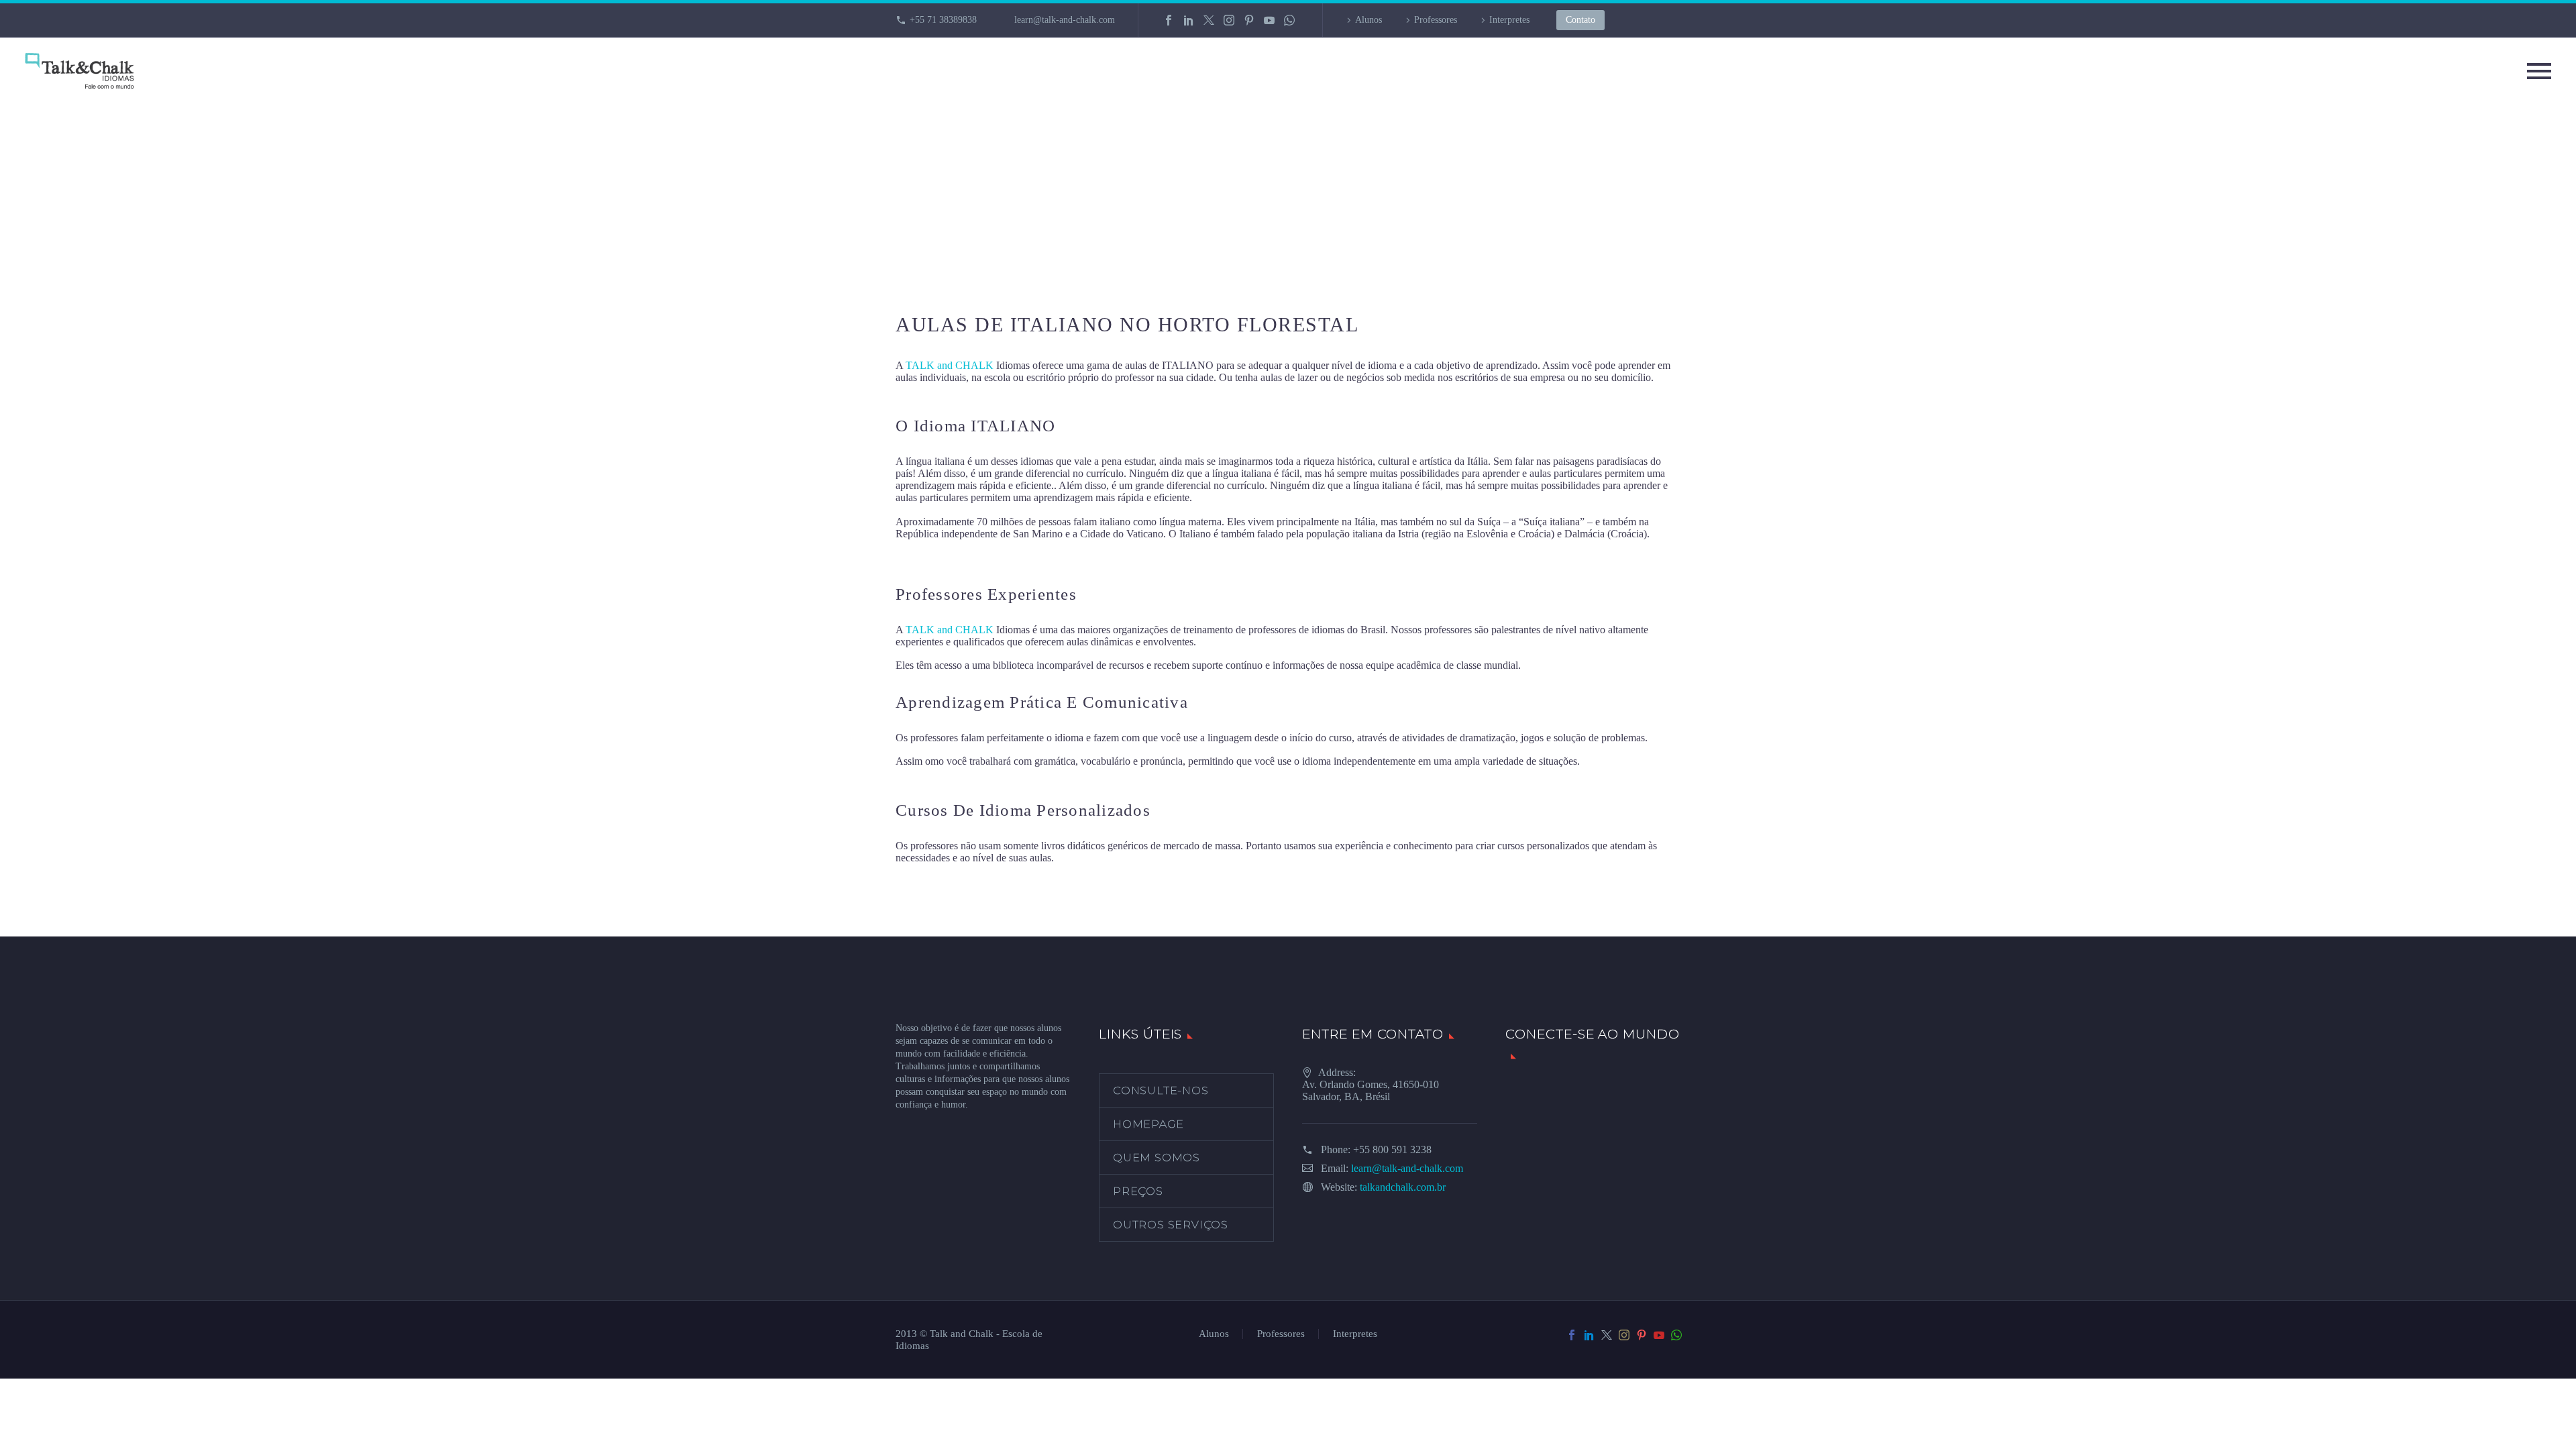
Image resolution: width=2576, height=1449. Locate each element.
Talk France (921, 557)
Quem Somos (1157, 1158)
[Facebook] (1169, 20)
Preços (1138, 1191)
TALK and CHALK (950, 365)
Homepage (1148, 1124)
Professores (1436, 20)
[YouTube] (1269, 20)
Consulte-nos (1161, 1090)
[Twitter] (1209, 20)
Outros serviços (1171, 1225)
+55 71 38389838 (943, 20)
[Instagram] (1229, 20)
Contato (1580, 20)
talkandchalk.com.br (1403, 1187)
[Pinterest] (1249, 20)
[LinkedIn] (1189, 20)
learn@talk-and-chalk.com (1065, 20)
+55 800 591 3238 (1392, 1149)
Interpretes (1509, 20)
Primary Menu (2539, 71)
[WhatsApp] (1289, 20)
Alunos (1368, 20)
